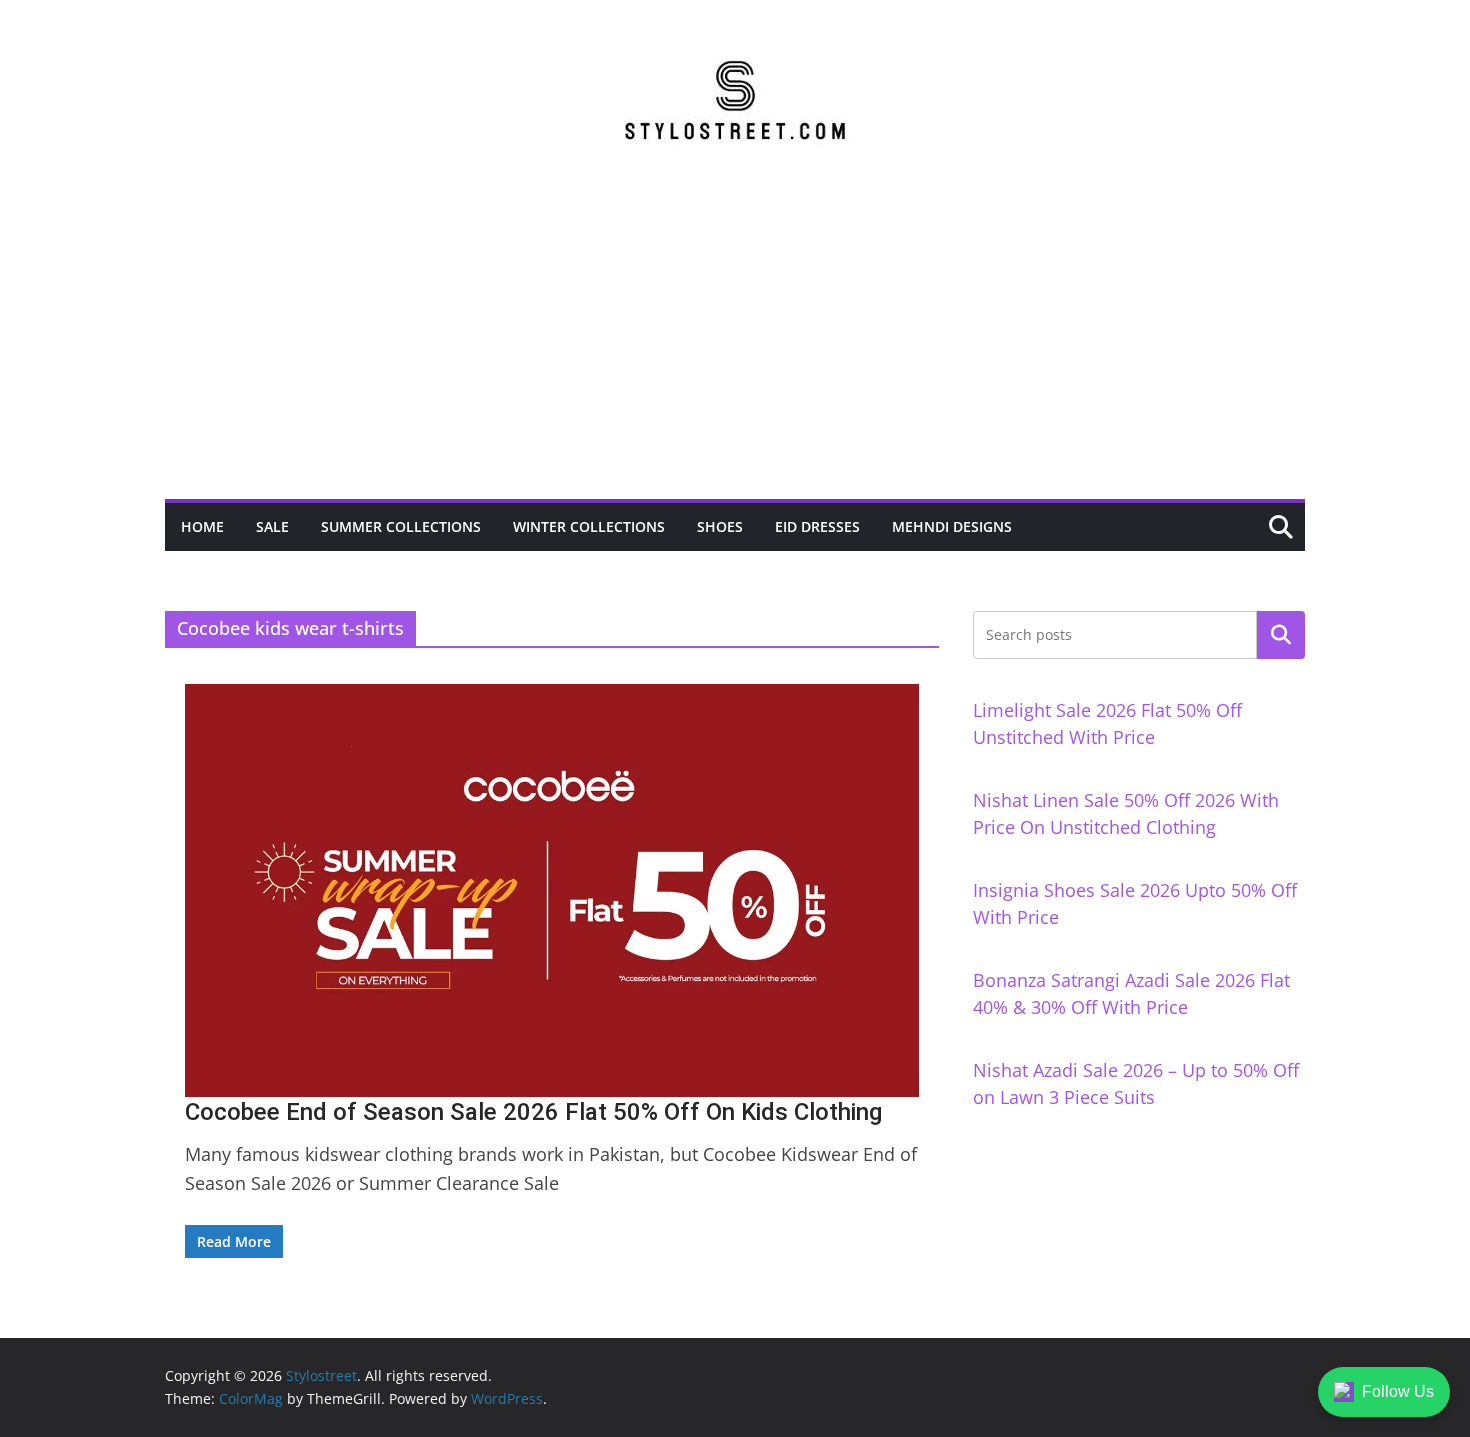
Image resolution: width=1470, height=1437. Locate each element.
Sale (272, 526)
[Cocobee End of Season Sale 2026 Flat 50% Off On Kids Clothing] (552, 890)
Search (1281, 635)
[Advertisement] (735, 349)
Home (202, 526)
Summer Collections (401, 526)
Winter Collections (589, 526)
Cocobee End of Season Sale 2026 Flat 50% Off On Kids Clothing (533, 1112)
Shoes (720, 526)
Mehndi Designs (952, 526)
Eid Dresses (817, 526)
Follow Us (1398, 1391)
